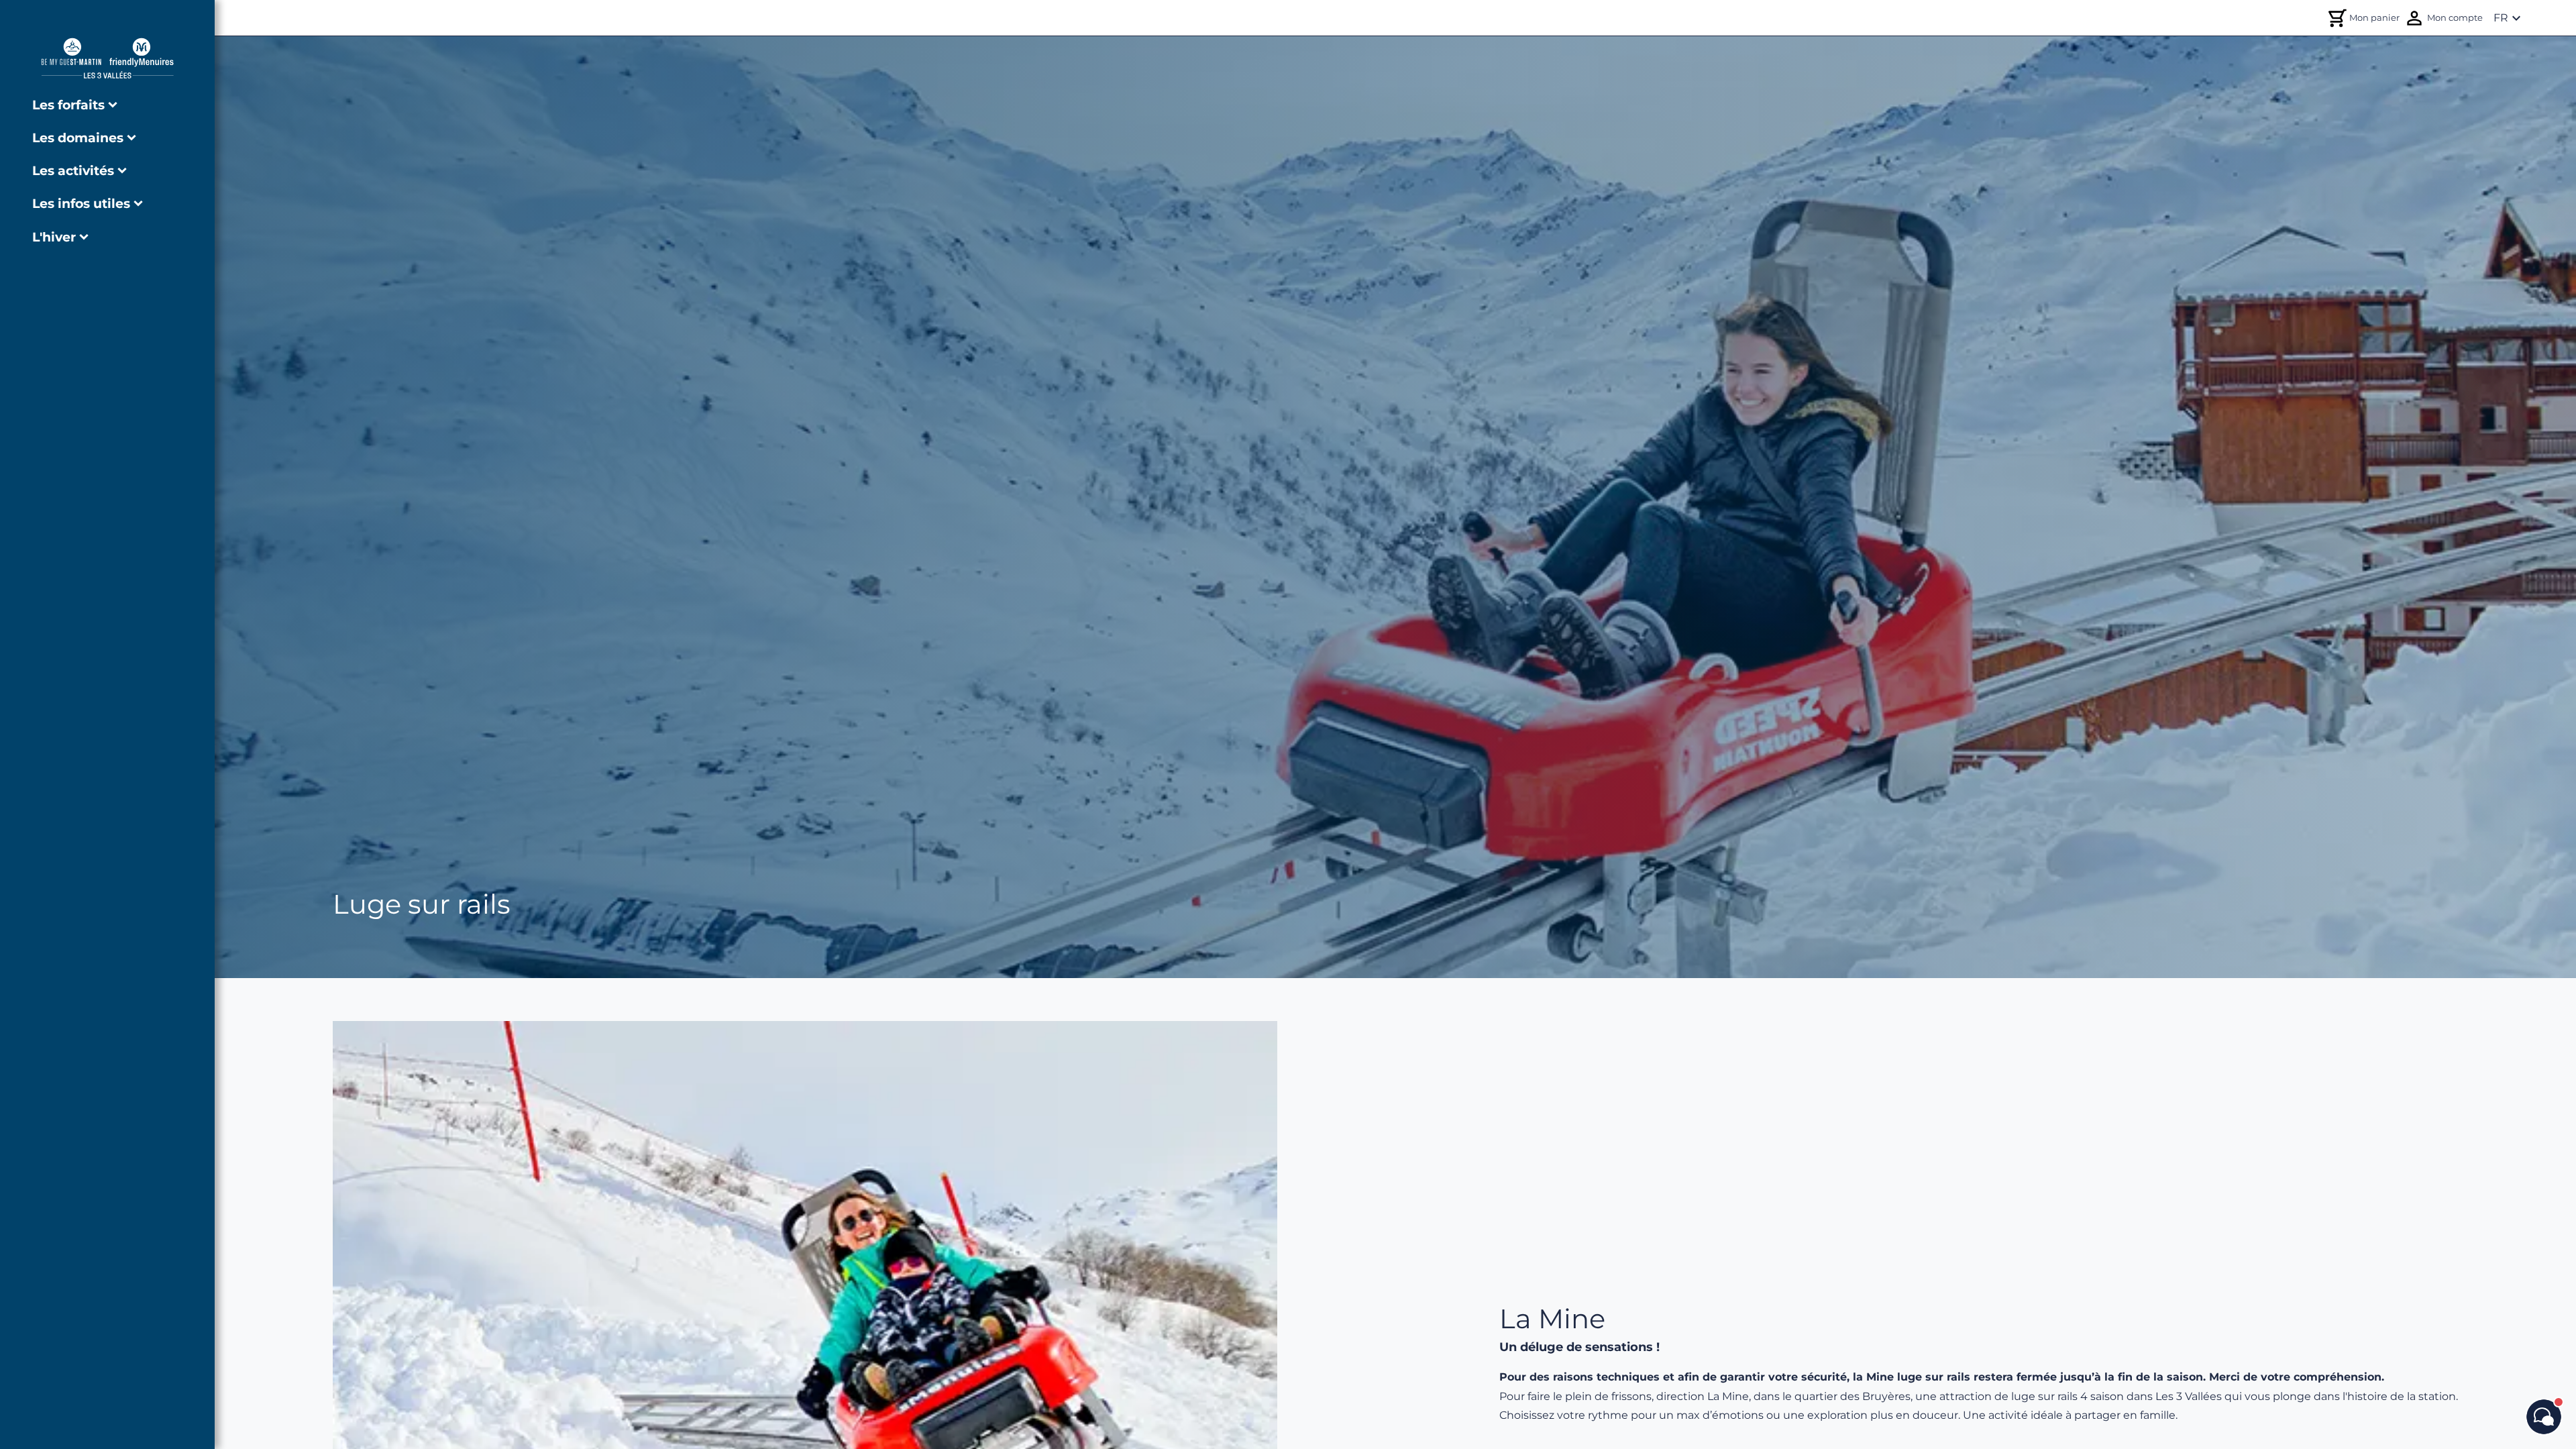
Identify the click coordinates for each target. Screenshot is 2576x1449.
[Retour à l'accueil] (107, 58)
